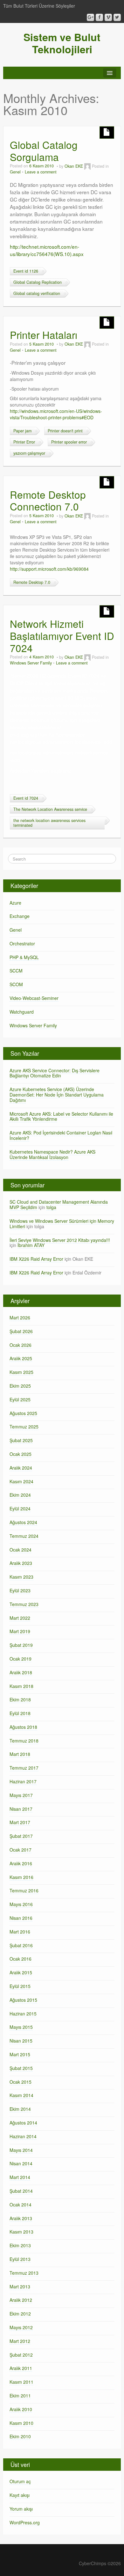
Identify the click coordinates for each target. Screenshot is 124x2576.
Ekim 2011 (20, 2396)
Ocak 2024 (21, 1550)
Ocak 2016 (21, 1959)
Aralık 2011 (21, 2368)
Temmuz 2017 (24, 1768)
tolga (51, 1207)
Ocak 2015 (21, 2082)
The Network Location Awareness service (50, 809)
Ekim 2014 (20, 2109)
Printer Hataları (44, 335)
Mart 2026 (20, 1317)
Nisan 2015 (21, 2041)
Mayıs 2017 (21, 1795)
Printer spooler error (69, 442)
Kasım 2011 (21, 2382)
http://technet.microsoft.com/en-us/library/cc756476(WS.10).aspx (47, 250)
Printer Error (24, 442)
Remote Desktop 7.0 (32, 582)
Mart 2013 (20, 2286)
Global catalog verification (37, 293)
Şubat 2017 (21, 1836)
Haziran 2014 (23, 2136)
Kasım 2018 (21, 1686)
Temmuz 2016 (24, 1890)
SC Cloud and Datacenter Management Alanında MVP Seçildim (59, 1204)
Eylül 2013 (20, 2259)
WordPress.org (25, 2522)
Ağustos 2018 (23, 1727)
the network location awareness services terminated (49, 823)
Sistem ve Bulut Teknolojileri (62, 43)
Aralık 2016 (21, 1863)
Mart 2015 (20, 2054)
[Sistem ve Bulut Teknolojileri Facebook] (99, 17)
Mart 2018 (20, 1754)
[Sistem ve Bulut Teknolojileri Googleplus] (90, 17)
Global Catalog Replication (38, 282)
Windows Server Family (31, 663)
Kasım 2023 (21, 1577)
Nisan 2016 (21, 1918)
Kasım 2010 (21, 2423)
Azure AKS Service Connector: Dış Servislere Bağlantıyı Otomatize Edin (55, 1073)
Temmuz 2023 (24, 1604)
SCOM (16, 984)
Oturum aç (20, 2481)
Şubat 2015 (21, 2068)
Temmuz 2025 (24, 1427)
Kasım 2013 (21, 2232)
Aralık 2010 (21, 2409)
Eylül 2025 (20, 1399)
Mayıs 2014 (21, 2150)
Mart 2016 (20, 1932)
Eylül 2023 (20, 1590)
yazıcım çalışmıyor (29, 453)
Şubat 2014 (21, 2191)
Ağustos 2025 (23, 1413)
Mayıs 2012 (21, 2327)
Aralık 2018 (21, 1672)
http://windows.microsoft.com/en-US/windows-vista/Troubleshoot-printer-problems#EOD (56, 414)
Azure (15, 903)
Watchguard (22, 1012)
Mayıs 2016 (21, 1904)
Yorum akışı (21, 2509)
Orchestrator (22, 943)
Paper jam (22, 431)
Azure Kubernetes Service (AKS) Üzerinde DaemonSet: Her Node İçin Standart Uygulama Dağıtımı (57, 1095)
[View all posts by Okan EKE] (87, 166)
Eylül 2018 (20, 1713)
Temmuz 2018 (24, 1741)
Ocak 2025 (21, 1454)
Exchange (20, 916)
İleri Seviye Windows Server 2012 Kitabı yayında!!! (60, 1240)
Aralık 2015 (21, 1972)
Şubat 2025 (21, 1440)
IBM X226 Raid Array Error (36, 1259)
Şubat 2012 (21, 2355)
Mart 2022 (20, 1618)
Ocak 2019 (21, 1659)
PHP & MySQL (24, 957)
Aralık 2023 (21, 1563)
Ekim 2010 (20, 2436)
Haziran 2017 (23, 1781)
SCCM (16, 971)
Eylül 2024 (20, 1508)
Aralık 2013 (21, 2218)
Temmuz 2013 (24, 2273)
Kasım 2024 (21, 1481)
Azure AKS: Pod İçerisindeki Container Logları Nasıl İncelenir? (61, 1135)
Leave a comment (41, 172)
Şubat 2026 (21, 1331)
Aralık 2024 (21, 1468)
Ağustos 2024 (23, 1522)
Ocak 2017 (21, 1850)
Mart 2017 (20, 1822)
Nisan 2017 (21, 1809)
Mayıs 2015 (21, 2027)
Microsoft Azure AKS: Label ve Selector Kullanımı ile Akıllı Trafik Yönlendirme (61, 1116)
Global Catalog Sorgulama (44, 151)
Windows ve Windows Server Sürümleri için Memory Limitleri (62, 1224)
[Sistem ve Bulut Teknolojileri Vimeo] (108, 17)
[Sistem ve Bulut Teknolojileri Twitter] (117, 17)
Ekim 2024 (20, 1495)
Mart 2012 (20, 2341)
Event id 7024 (26, 798)
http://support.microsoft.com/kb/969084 (49, 569)
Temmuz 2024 (24, 1536)
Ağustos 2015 (23, 2000)
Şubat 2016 (21, 1945)
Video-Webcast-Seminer (34, 998)
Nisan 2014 (21, 2163)
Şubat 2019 (21, 1645)
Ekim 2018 (20, 1699)
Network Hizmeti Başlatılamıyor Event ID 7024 (62, 636)
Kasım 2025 (21, 1372)
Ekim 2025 (20, 1386)
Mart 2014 (20, 2177)
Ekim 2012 (20, 2314)
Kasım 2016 (21, 1877)
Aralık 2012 (21, 2300)
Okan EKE (74, 166)
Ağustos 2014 (23, 2123)
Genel (15, 172)
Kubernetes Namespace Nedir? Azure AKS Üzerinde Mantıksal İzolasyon (52, 1154)
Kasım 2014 (21, 2095)
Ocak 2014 (21, 2205)
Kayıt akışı (20, 2495)
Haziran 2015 (23, 2014)
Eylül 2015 (20, 1986)
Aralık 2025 (21, 1358)
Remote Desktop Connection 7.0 (48, 500)
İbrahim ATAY (31, 1245)
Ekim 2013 (20, 2245)
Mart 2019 (20, 1631)
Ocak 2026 (21, 1345)
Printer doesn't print (65, 431)
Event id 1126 (26, 271)
